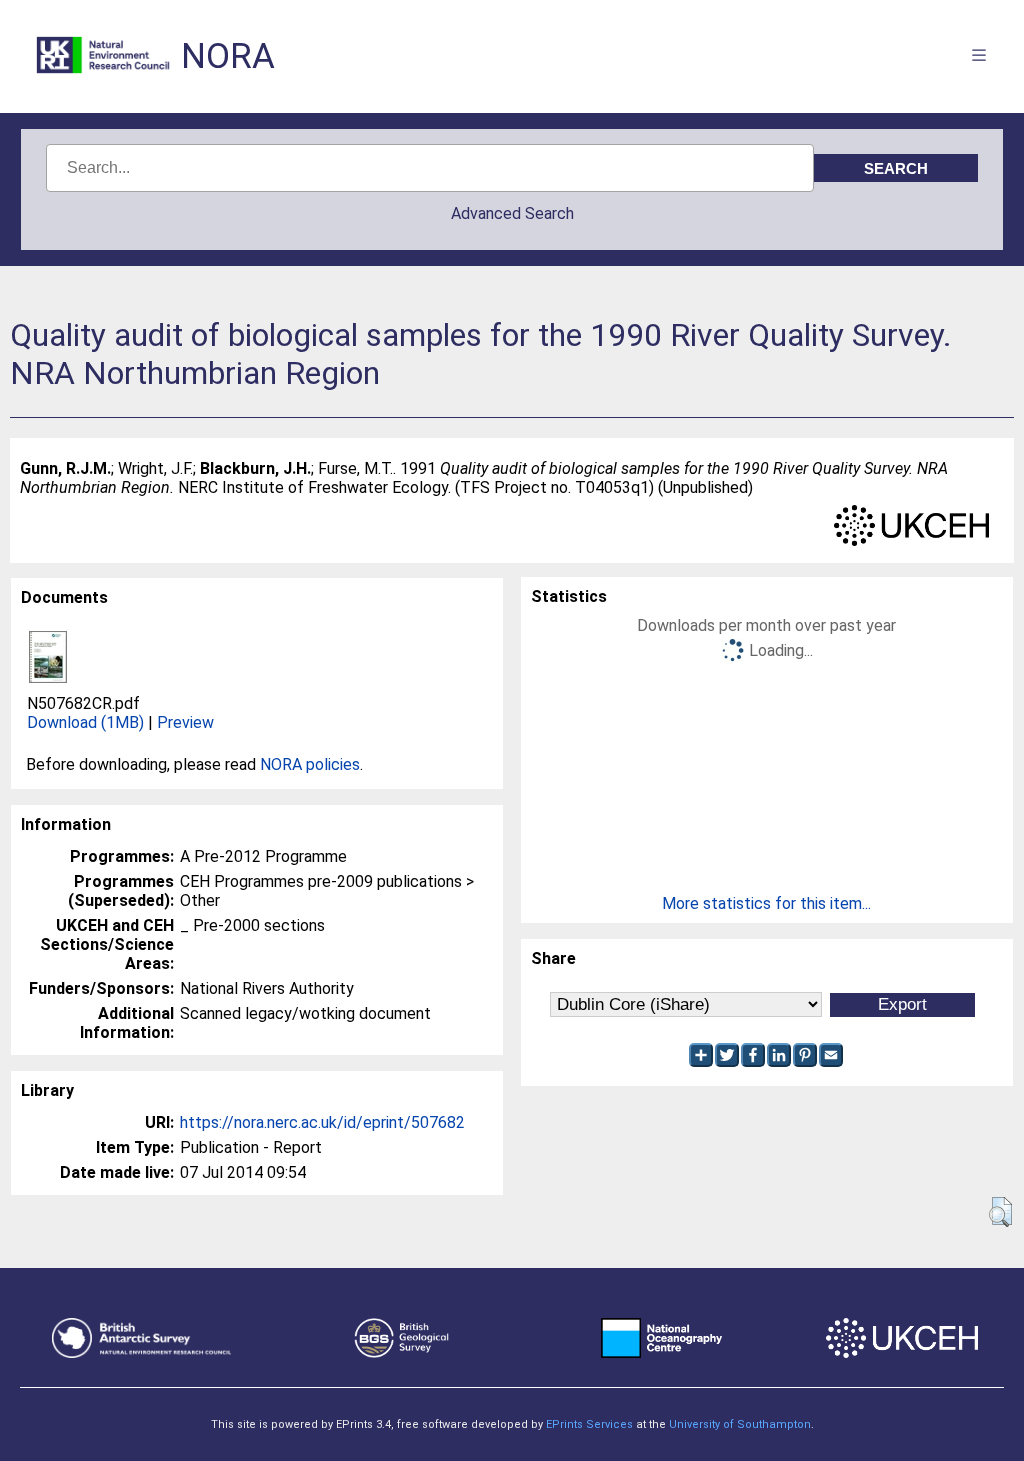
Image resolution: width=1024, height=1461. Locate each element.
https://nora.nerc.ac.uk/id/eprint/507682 (322, 1122)
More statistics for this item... (766, 903)
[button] (1000, 1212)
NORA (228, 56)
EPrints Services (589, 1424)
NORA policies (310, 764)
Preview (185, 722)
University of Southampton (740, 1424)
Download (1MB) (85, 722)
